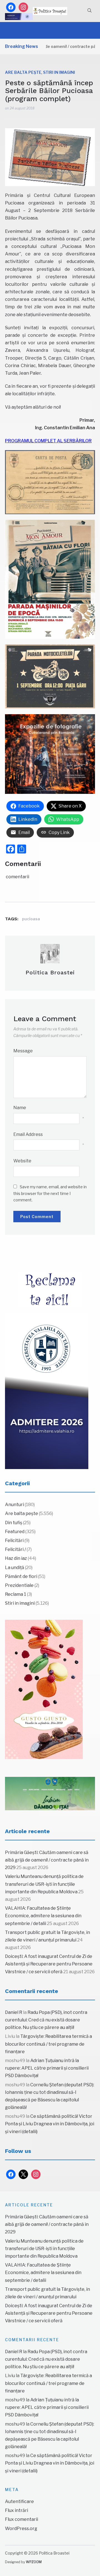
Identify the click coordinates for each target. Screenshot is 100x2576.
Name (20, 1108)
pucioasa (31, 919)
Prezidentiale (19, 1585)
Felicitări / (15, 1549)
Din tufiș (14, 1523)
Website (22, 1161)
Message (23, 1051)
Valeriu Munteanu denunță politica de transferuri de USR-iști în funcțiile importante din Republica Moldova (44, 1884)
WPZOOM (34, 2562)
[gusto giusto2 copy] (44, 1689)
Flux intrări (17, 2510)
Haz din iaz (16, 1558)
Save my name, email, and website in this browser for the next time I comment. (50, 1193)
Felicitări (14, 1541)
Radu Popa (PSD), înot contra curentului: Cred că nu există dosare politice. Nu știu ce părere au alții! (46, 2020)
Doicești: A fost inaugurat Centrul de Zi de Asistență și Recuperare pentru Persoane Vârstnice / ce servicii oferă (49, 1964)
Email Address (28, 1134)
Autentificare (19, 2501)
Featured (15, 1532)
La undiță (15, 1568)
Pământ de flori (21, 1576)
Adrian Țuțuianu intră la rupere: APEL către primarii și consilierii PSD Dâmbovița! (47, 2068)
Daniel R (14, 2012)
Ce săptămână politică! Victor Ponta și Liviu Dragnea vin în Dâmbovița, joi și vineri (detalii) (50, 2124)
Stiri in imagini (59, 72)
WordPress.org (21, 2529)
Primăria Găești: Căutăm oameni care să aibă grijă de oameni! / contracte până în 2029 (47, 1860)
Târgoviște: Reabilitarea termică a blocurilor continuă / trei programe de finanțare (48, 2044)
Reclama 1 (16, 1594)
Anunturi (14, 1505)
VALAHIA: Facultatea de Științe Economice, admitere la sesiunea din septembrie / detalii (43, 1916)
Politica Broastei (50, 972)
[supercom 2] (50, 1794)
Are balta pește (23, 72)
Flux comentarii (22, 2519)
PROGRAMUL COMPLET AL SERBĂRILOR (48, 441)
